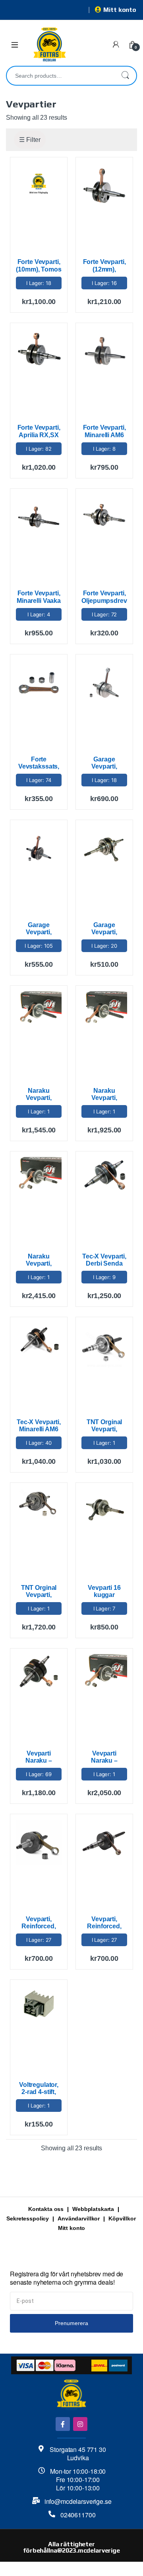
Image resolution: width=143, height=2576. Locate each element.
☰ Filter (30, 140)
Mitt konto (120, 10)
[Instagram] (80, 2424)
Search (125, 76)
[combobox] (60, 76)
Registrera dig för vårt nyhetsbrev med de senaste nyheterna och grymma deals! (67, 2278)
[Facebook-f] (63, 2424)
